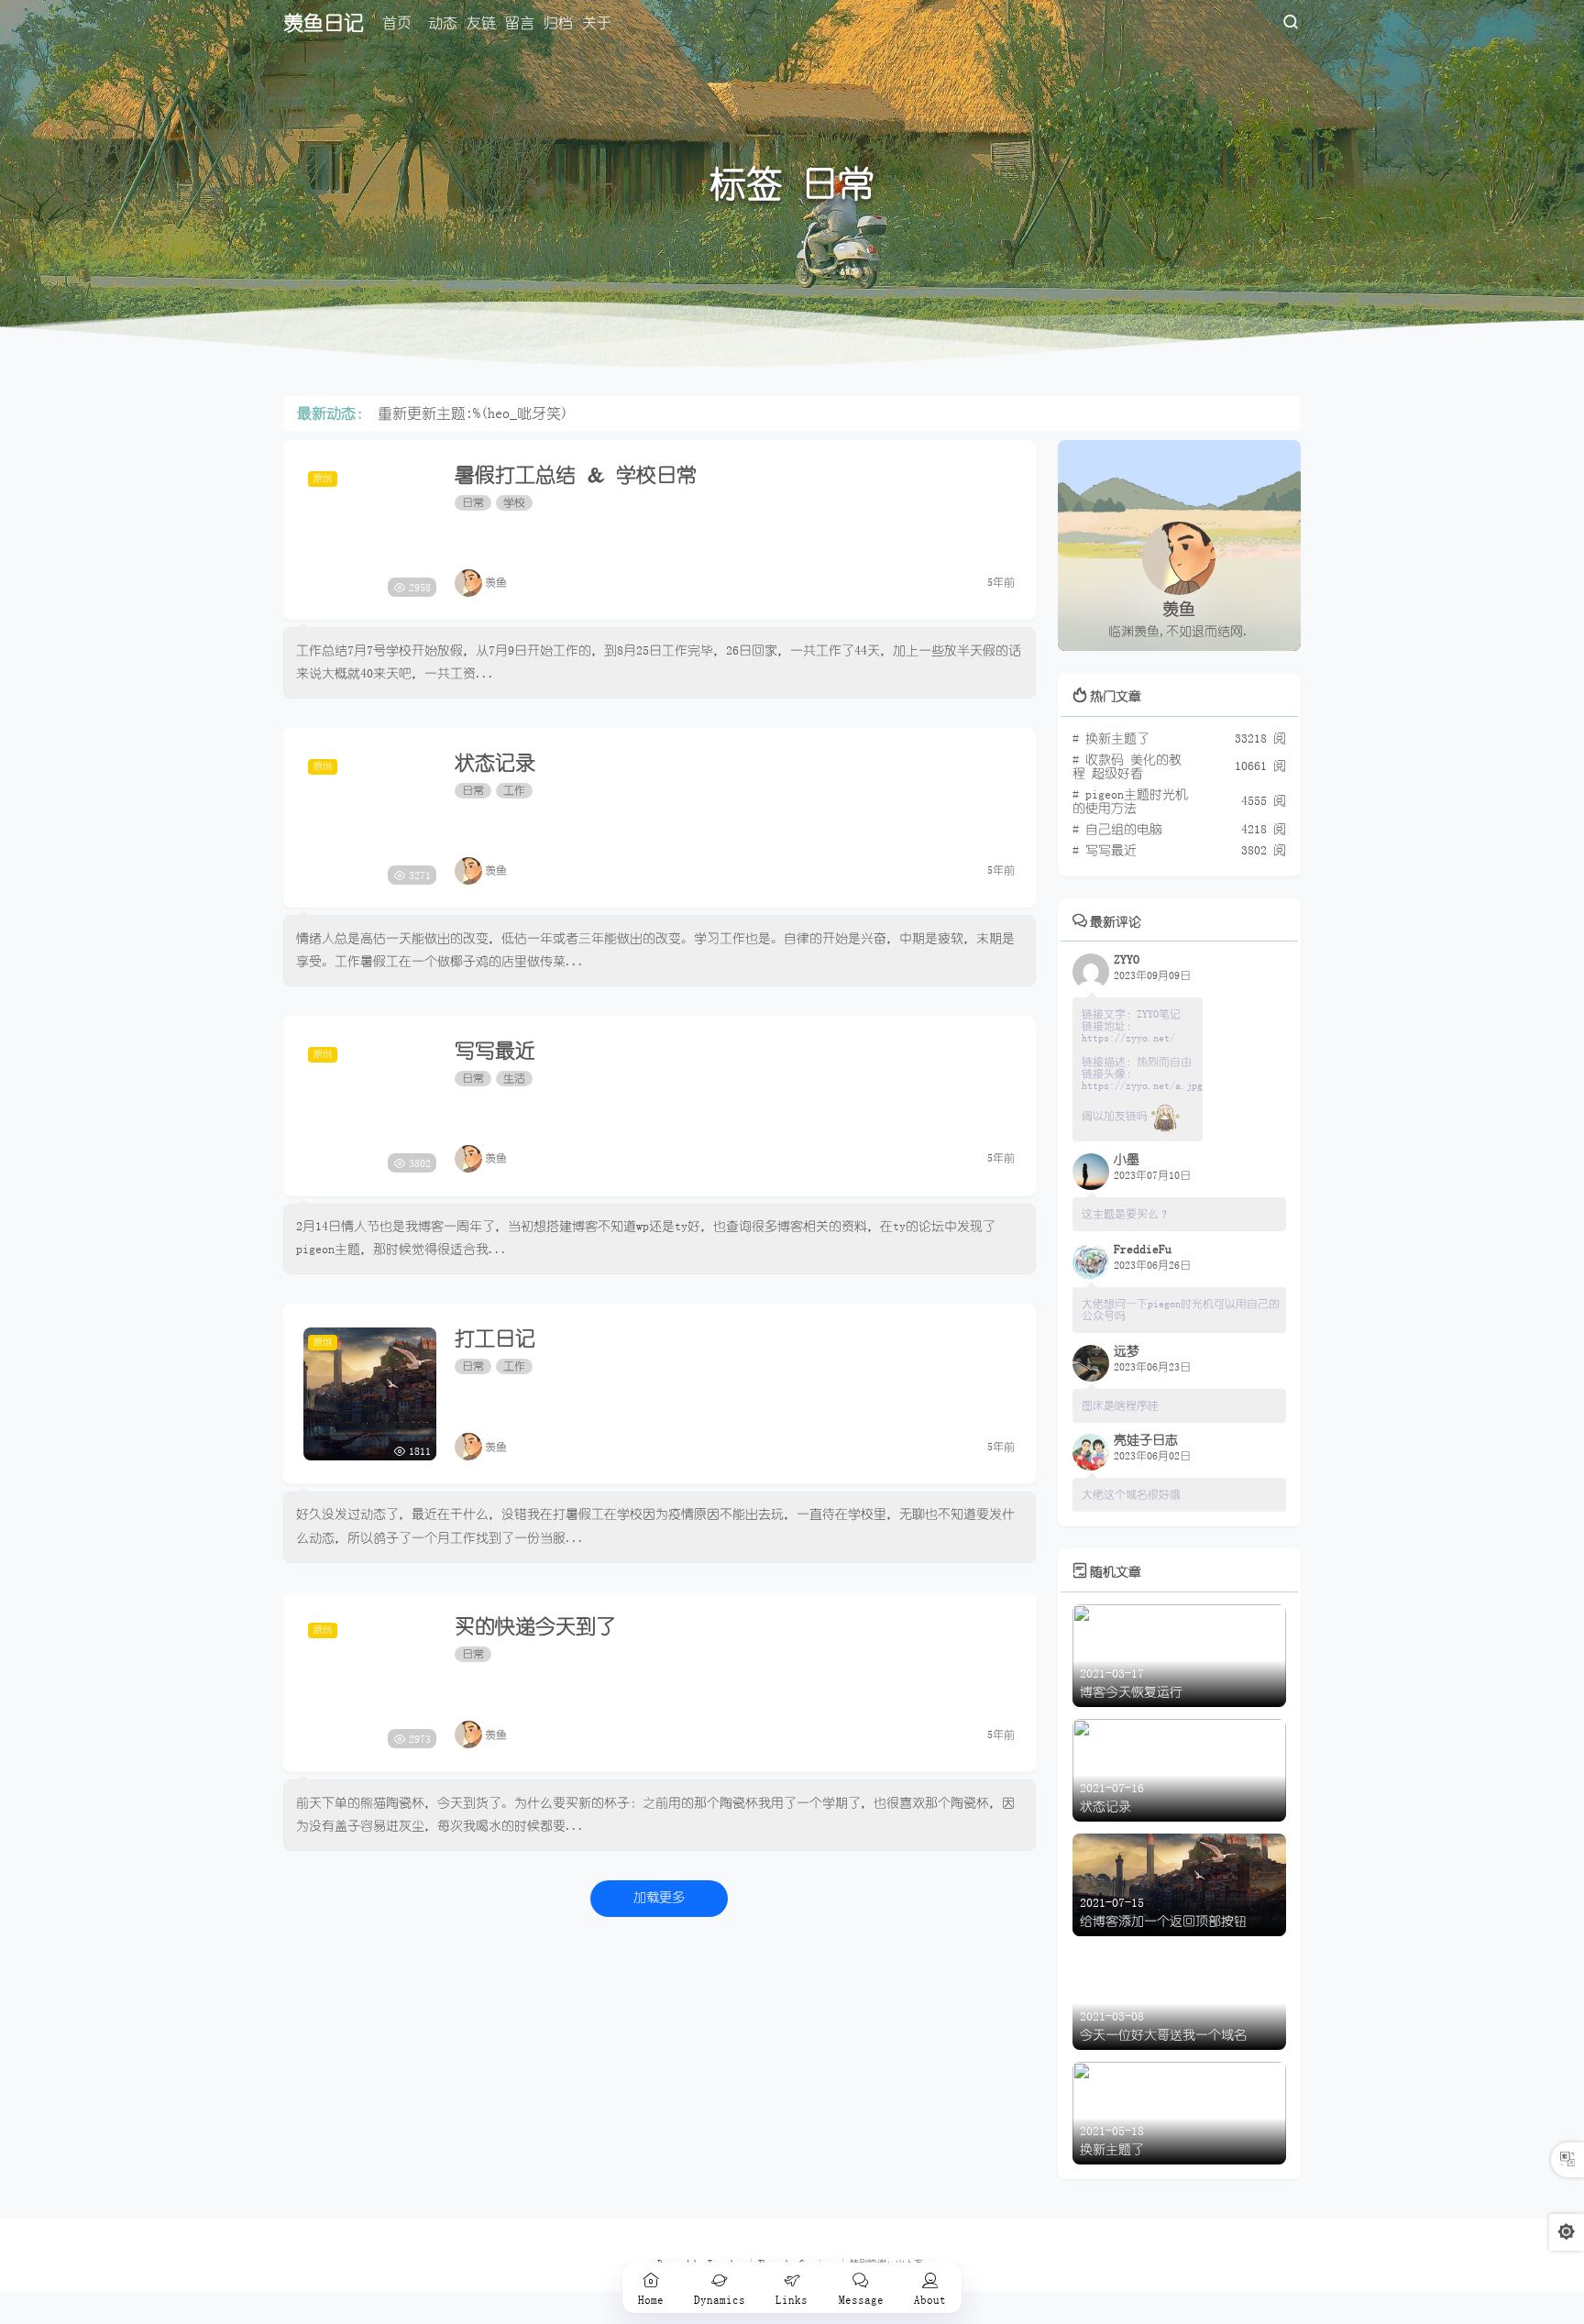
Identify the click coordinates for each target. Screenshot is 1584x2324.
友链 (481, 23)
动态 (443, 23)
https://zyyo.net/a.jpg (1142, 1085)
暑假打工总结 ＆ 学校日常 (576, 475)
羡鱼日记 (324, 23)
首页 (397, 23)
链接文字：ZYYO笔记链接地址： (1131, 1020)
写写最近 (495, 1051)
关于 (597, 23)
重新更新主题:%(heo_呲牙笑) (473, 413)
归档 (558, 23)
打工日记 (495, 1338)
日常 (473, 502)
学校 (514, 502)
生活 (514, 1078)
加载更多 (659, 1898)
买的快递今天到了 (535, 1626)
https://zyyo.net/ (1128, 1038)
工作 (514, 790)
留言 (520, 23)
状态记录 (495, 763)
